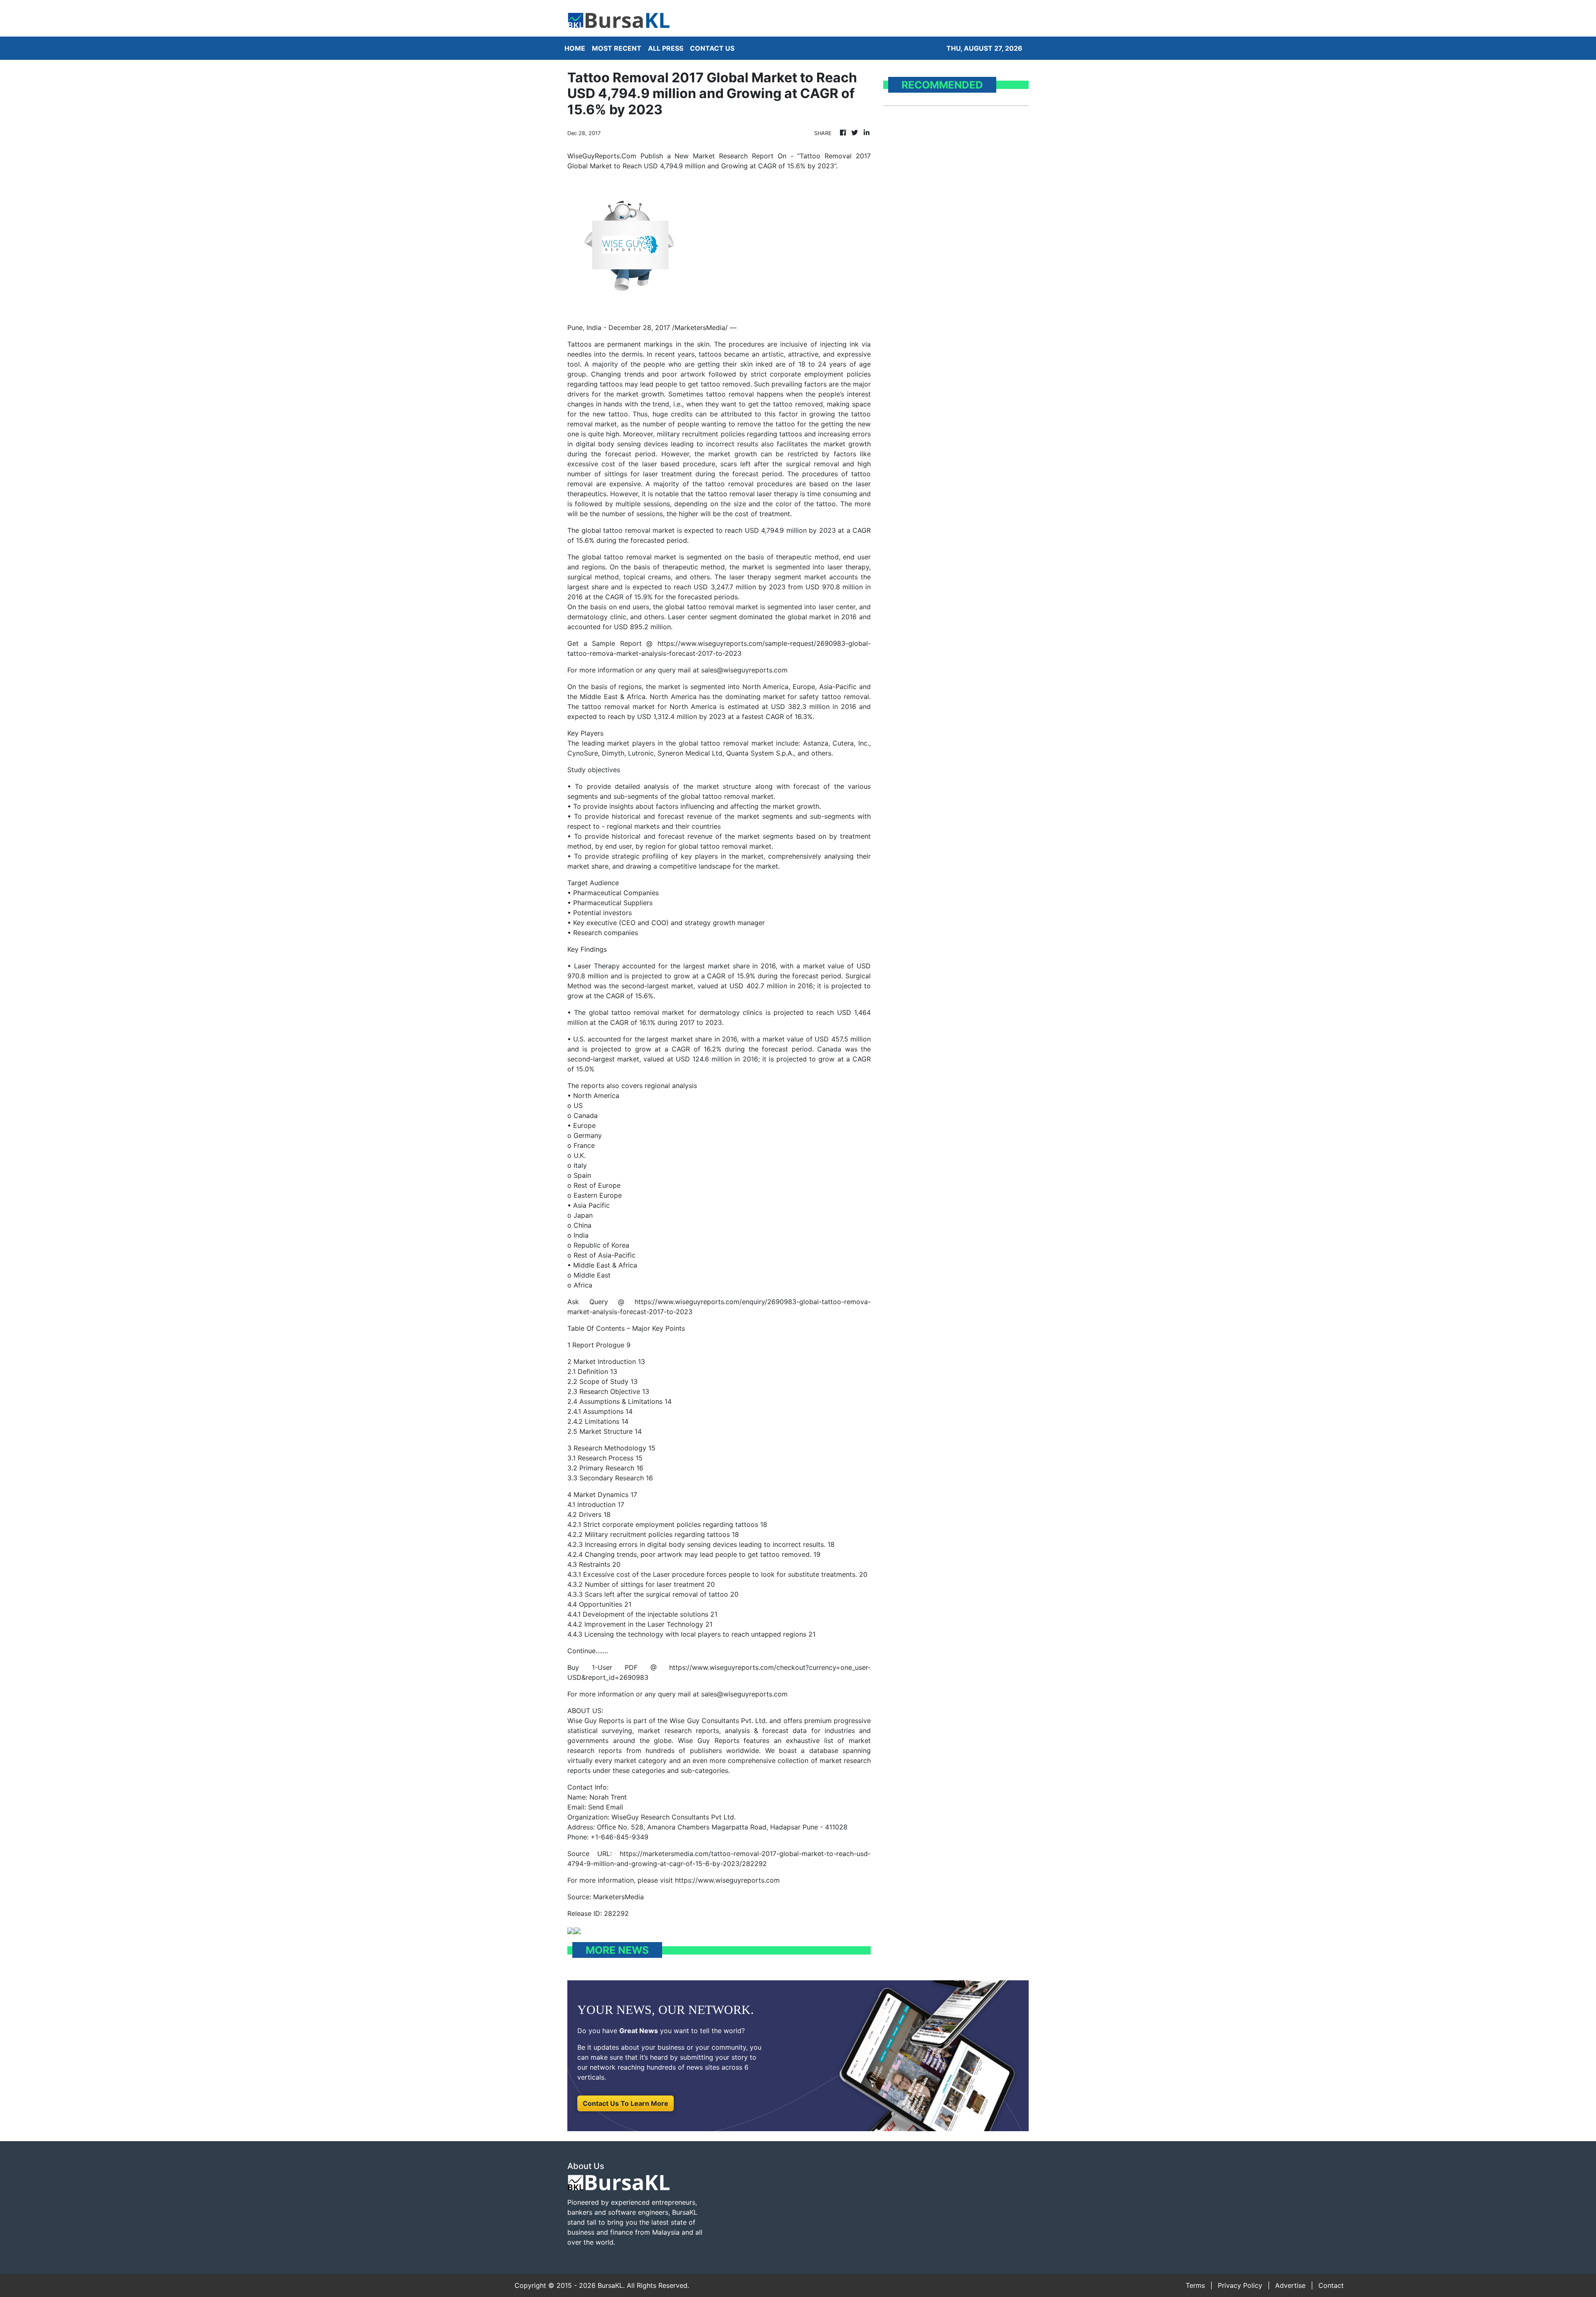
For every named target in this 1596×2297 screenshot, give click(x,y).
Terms (1195, 2285)
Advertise (1290, 2285)
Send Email (606, 1807)
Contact (1331, 2285)
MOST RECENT (617, 48)
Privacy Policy (1240, 2285)
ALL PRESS (666, 48)
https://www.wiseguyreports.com (727, 1880)
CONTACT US (712, 48)
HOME (575, 48)
